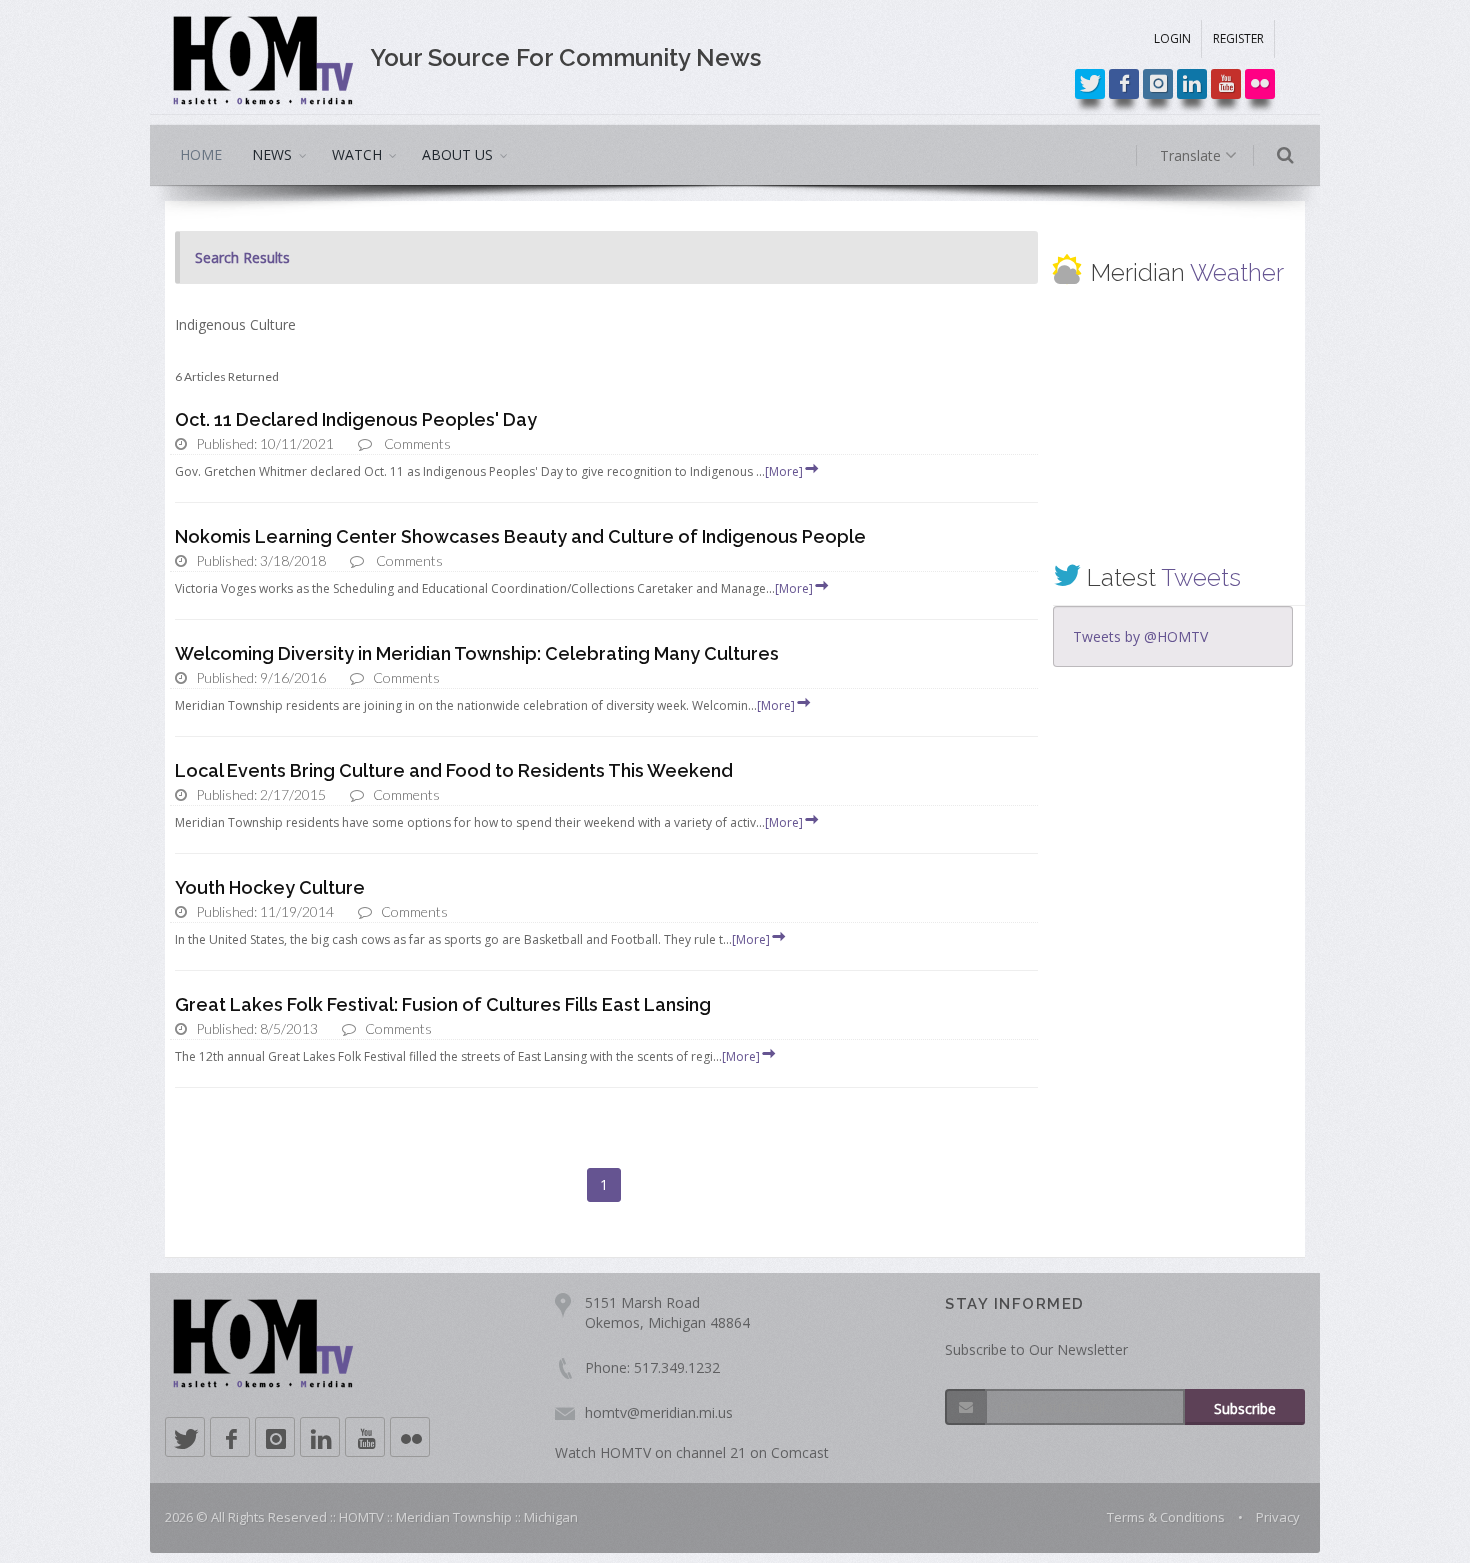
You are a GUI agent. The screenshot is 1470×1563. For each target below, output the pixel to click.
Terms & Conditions (1166, 1517)
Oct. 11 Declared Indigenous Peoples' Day (356, 419)
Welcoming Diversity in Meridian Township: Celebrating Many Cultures (477, 653)
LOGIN (1172, 38)
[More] (784, 471)
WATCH (357, 154)
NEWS (272, 154)
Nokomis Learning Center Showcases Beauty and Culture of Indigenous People (520, 536)
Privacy (1278, 1517)
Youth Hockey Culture (270, 887)
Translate (1192, 155)
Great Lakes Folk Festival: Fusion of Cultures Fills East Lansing (443, 1004)
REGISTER (1238, 38)
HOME (201, 154)
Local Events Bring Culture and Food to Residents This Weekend (454, 770)
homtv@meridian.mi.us (659, 1412)
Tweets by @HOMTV (1140, 636)
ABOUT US (457, 154)
